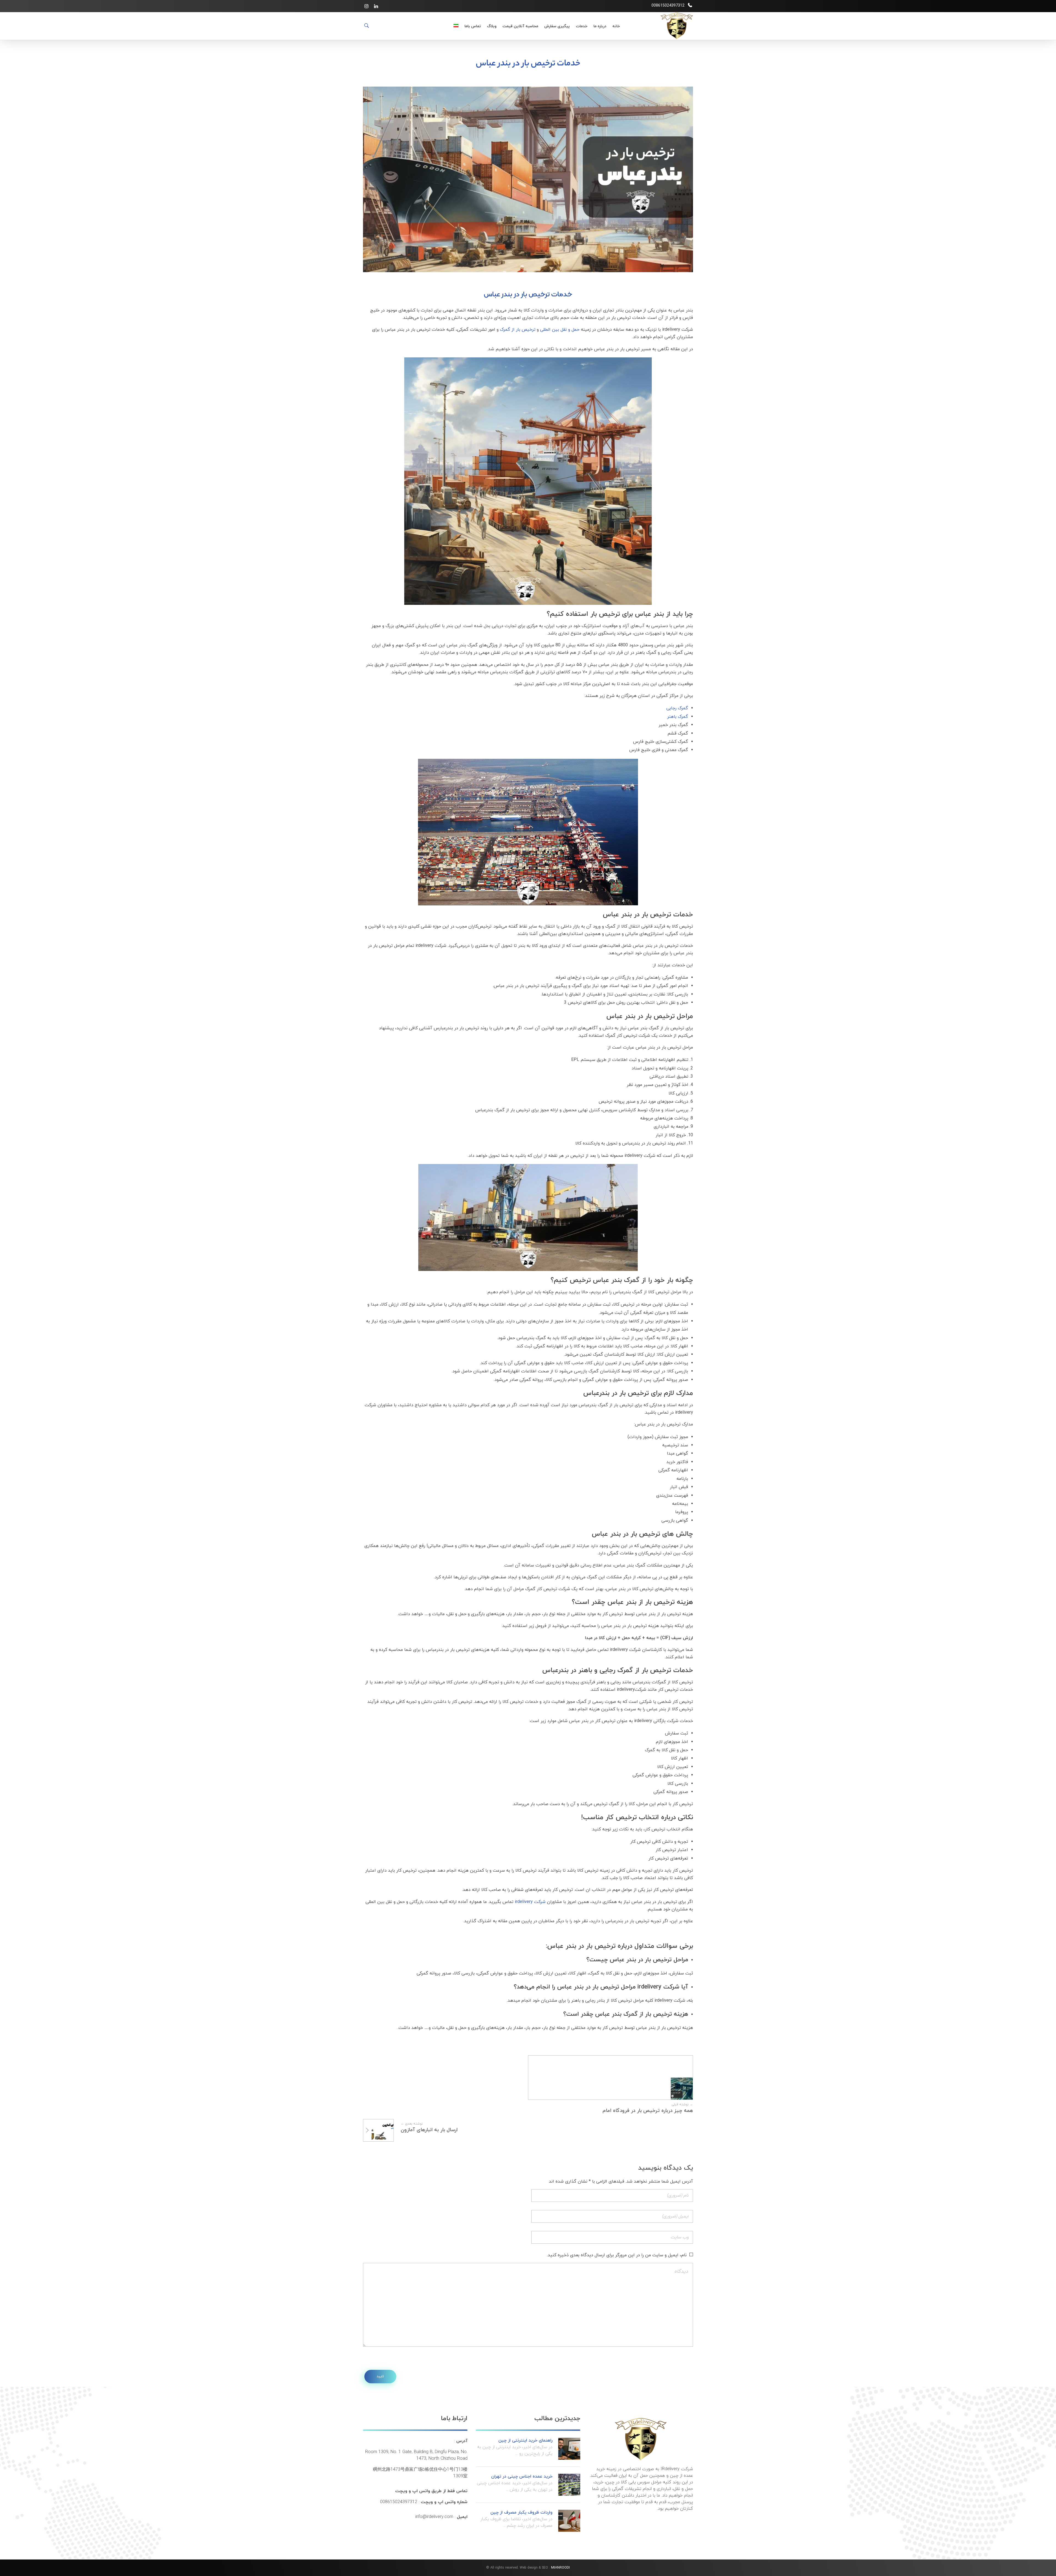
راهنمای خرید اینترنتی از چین (525, 2440)
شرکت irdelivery (530, 1902)
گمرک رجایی (677, 708)
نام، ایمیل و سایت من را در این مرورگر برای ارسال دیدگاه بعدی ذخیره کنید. (617, 2255)
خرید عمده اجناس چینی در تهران (522, 2476)
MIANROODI (560, 2568)
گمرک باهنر (678, 717)
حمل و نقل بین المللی (560, 330)
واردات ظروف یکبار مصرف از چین (521, 2512)
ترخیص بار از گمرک (518, 330)
